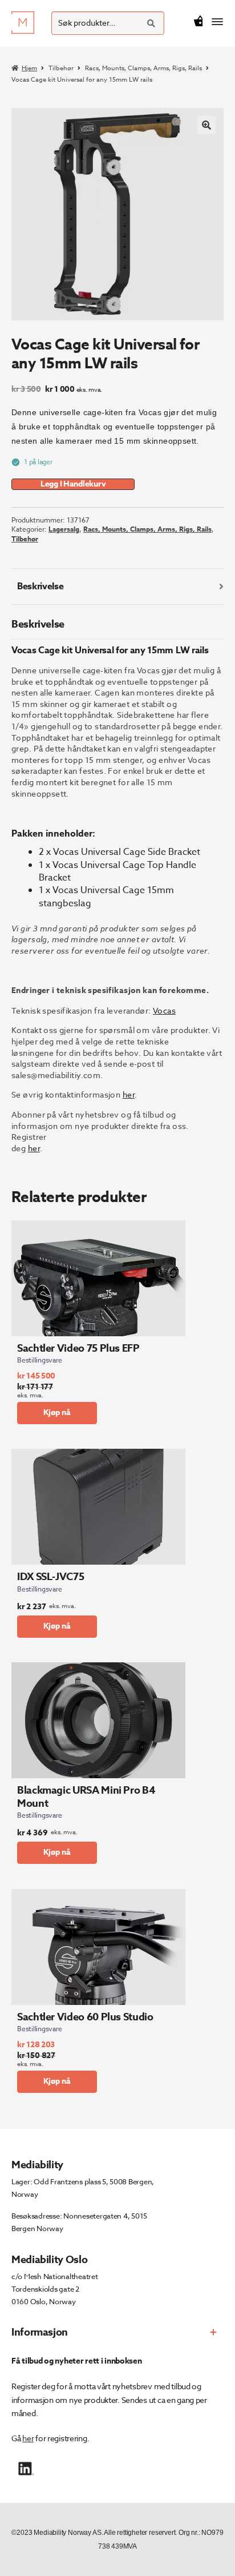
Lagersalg (64, 529)
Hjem (29, 68)
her (129, 1094)
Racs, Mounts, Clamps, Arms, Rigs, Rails (143, 68)
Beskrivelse (40, 586)
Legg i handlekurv (73, 484)
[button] (206, 125)
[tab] (117, 587)
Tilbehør (61, 68)
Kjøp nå (57, 1412)
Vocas (164, 1010)
